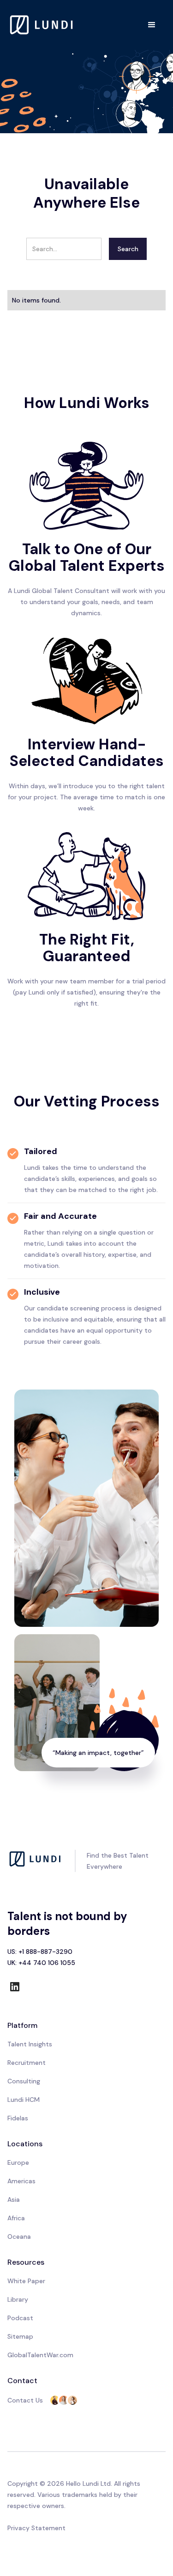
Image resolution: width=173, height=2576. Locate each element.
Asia (14, 2199)
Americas (21, 2181)
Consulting (24, 2081)
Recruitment (27, 2063)
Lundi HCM (24, 2100)
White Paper (26, 2281)
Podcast (20, 2318)
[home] (42, 25)
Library (18, 2299)
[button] (152, 25)
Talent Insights (30, 2044)
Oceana (19, 2236)
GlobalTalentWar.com (40, 2355)
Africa (16, 2218)
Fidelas (18, 2118)
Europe (18, 2162)
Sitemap (20, 2336)
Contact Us (25, 2400)
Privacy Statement (36, 2528)
